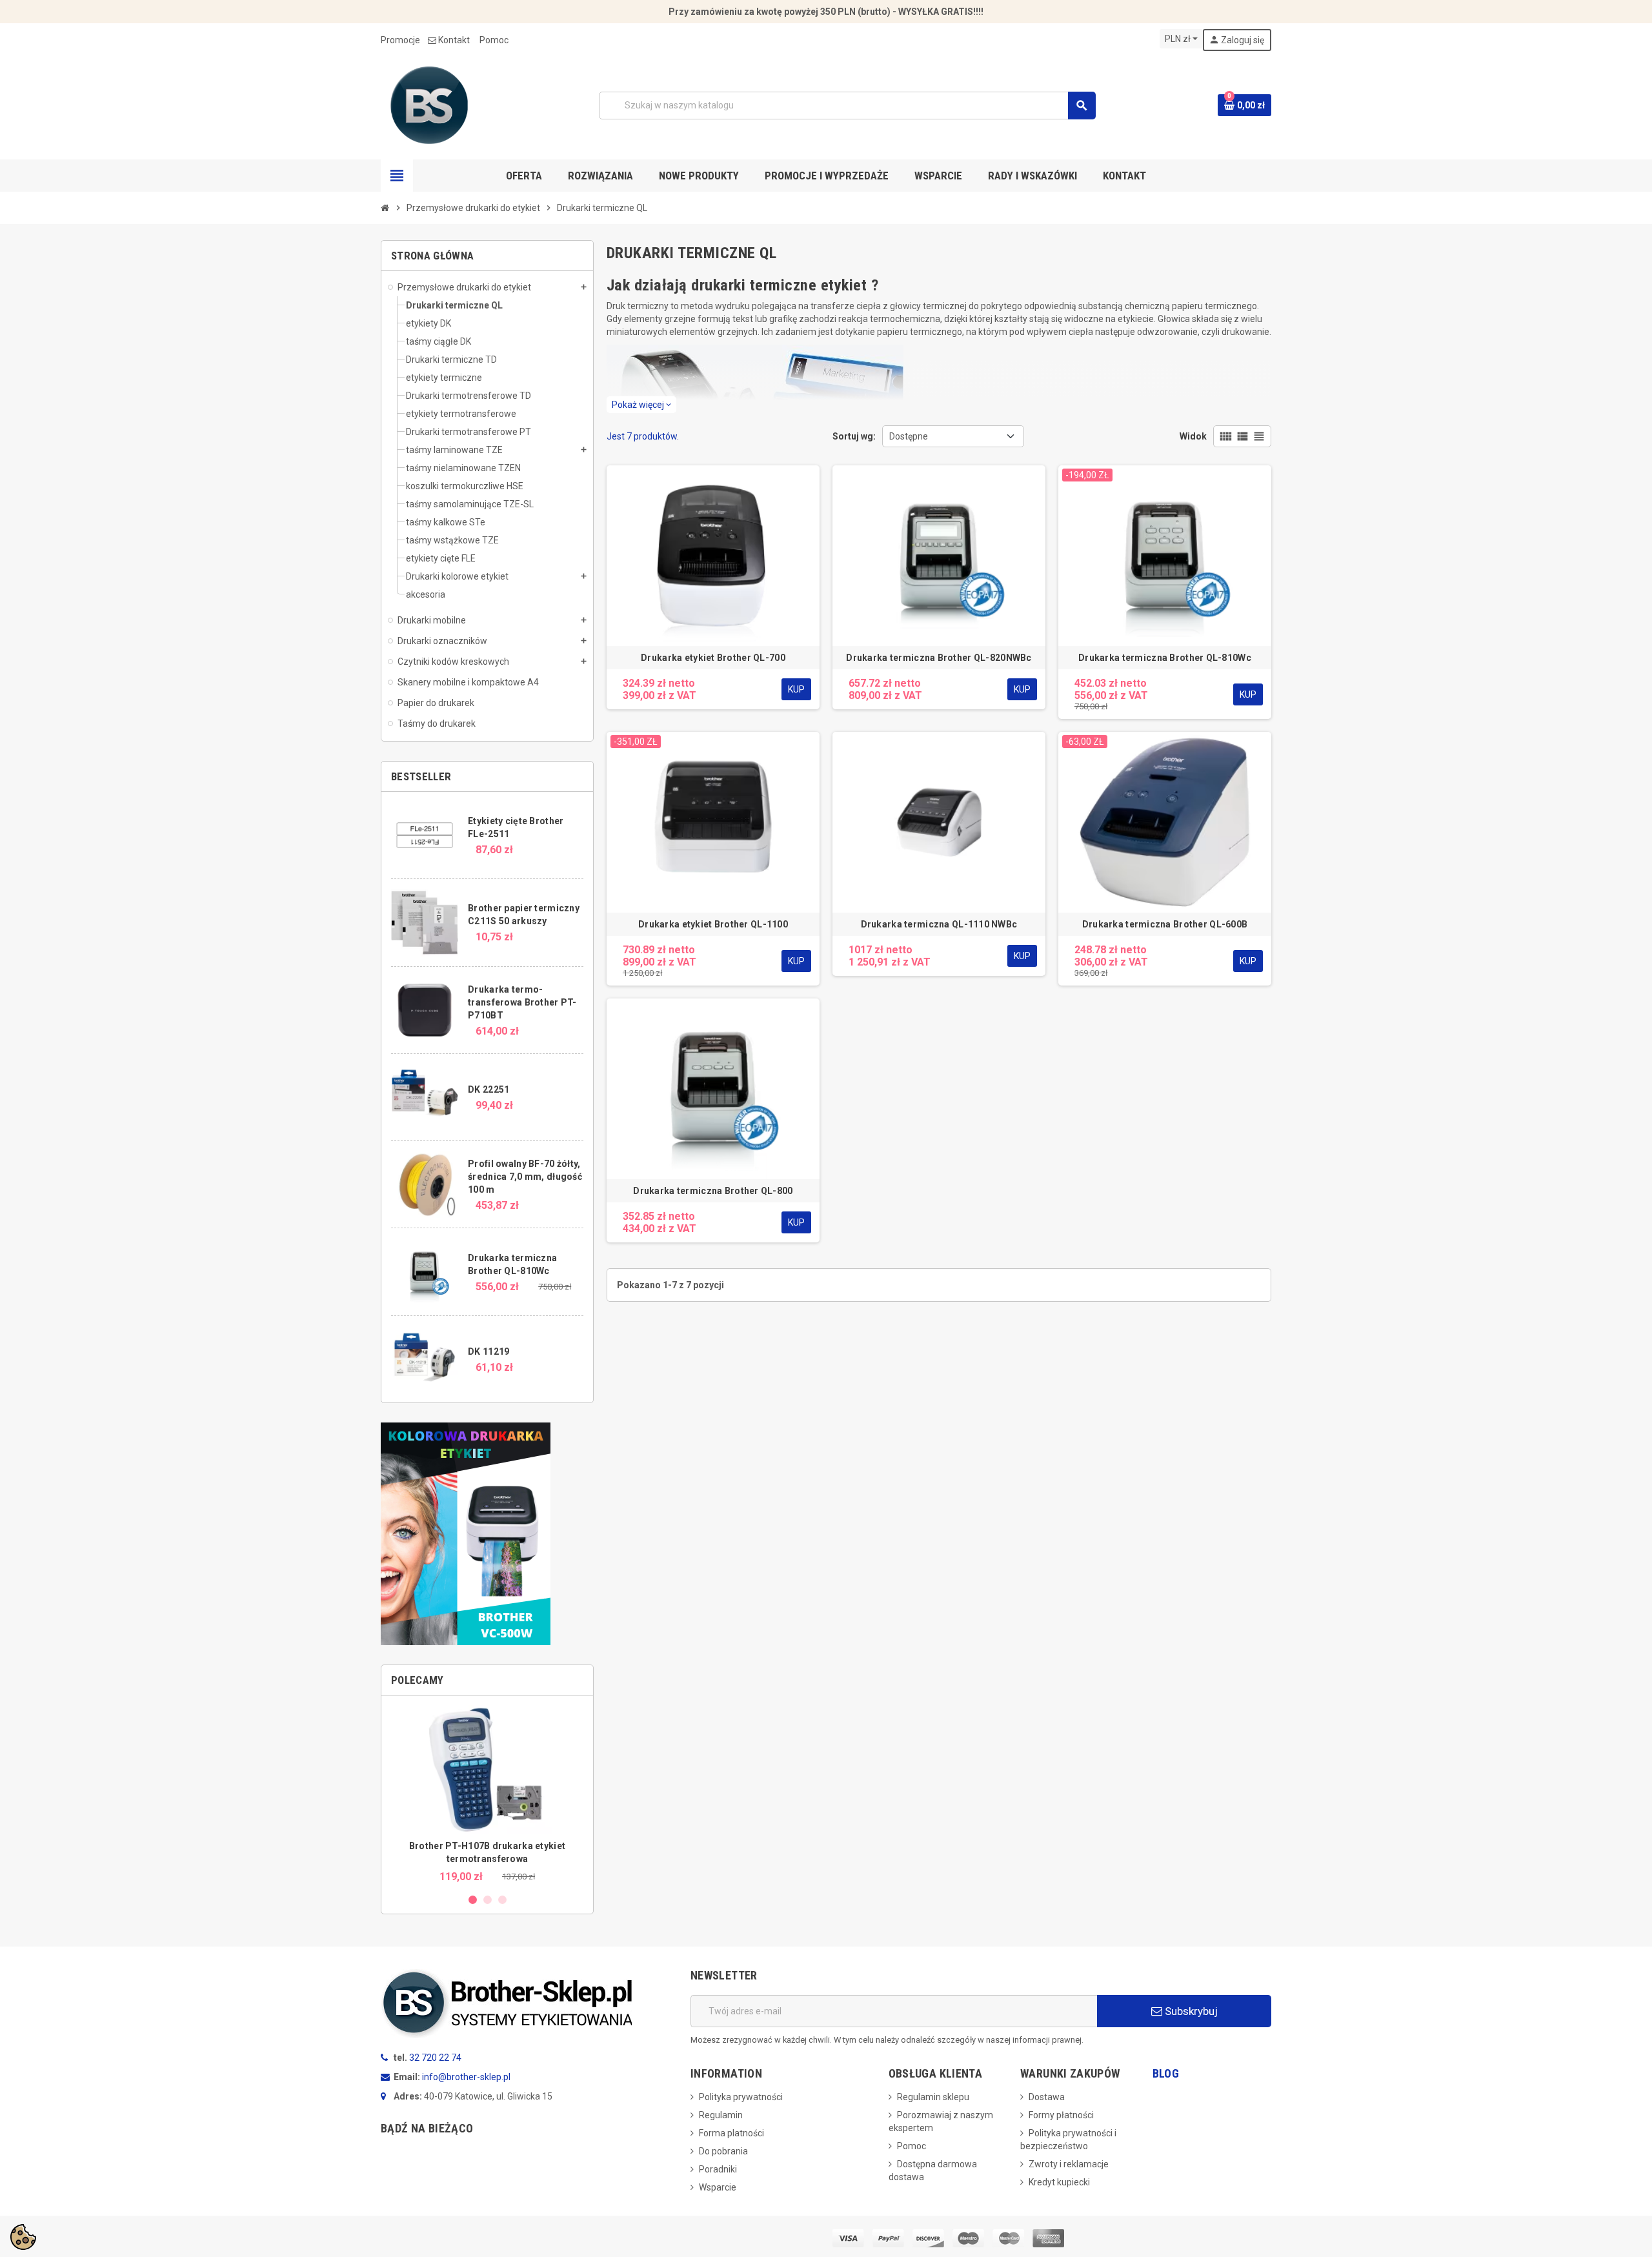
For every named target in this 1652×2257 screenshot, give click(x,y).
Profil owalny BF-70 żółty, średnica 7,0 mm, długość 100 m (525, 1177)
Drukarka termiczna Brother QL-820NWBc (939, 658)
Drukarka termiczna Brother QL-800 (713, 1191)
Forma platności (731, 2133)
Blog (1166, 2073)
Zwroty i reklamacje (1069, 2164)
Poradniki (718, 2169)
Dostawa (1047, 2097)
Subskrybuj (1190, 2011)
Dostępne (909, 436)
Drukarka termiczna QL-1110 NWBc (939, 924)
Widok (1193, 436)
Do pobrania (723, 2151)
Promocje (400, 40)
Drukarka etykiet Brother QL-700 (713, 658)
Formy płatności (1061, 2115)
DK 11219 (489, 1351)
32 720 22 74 (435, 2058)
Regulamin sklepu (933, 2097)
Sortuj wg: (854, 436)
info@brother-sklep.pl (466, 2077)
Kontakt (454, 40)
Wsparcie (718, 2187)
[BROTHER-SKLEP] (429, 105)
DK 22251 (489, 1089)
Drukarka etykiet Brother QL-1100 (713, 924)
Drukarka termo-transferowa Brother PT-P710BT (522, 1002)
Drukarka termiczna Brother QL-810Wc (1165, 658)
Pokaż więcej (641, 405)
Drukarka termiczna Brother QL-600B (1165, 924)
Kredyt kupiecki (1059, 2182)
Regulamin (721, 2115)
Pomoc (494, 40)
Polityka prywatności (741, 2097)
